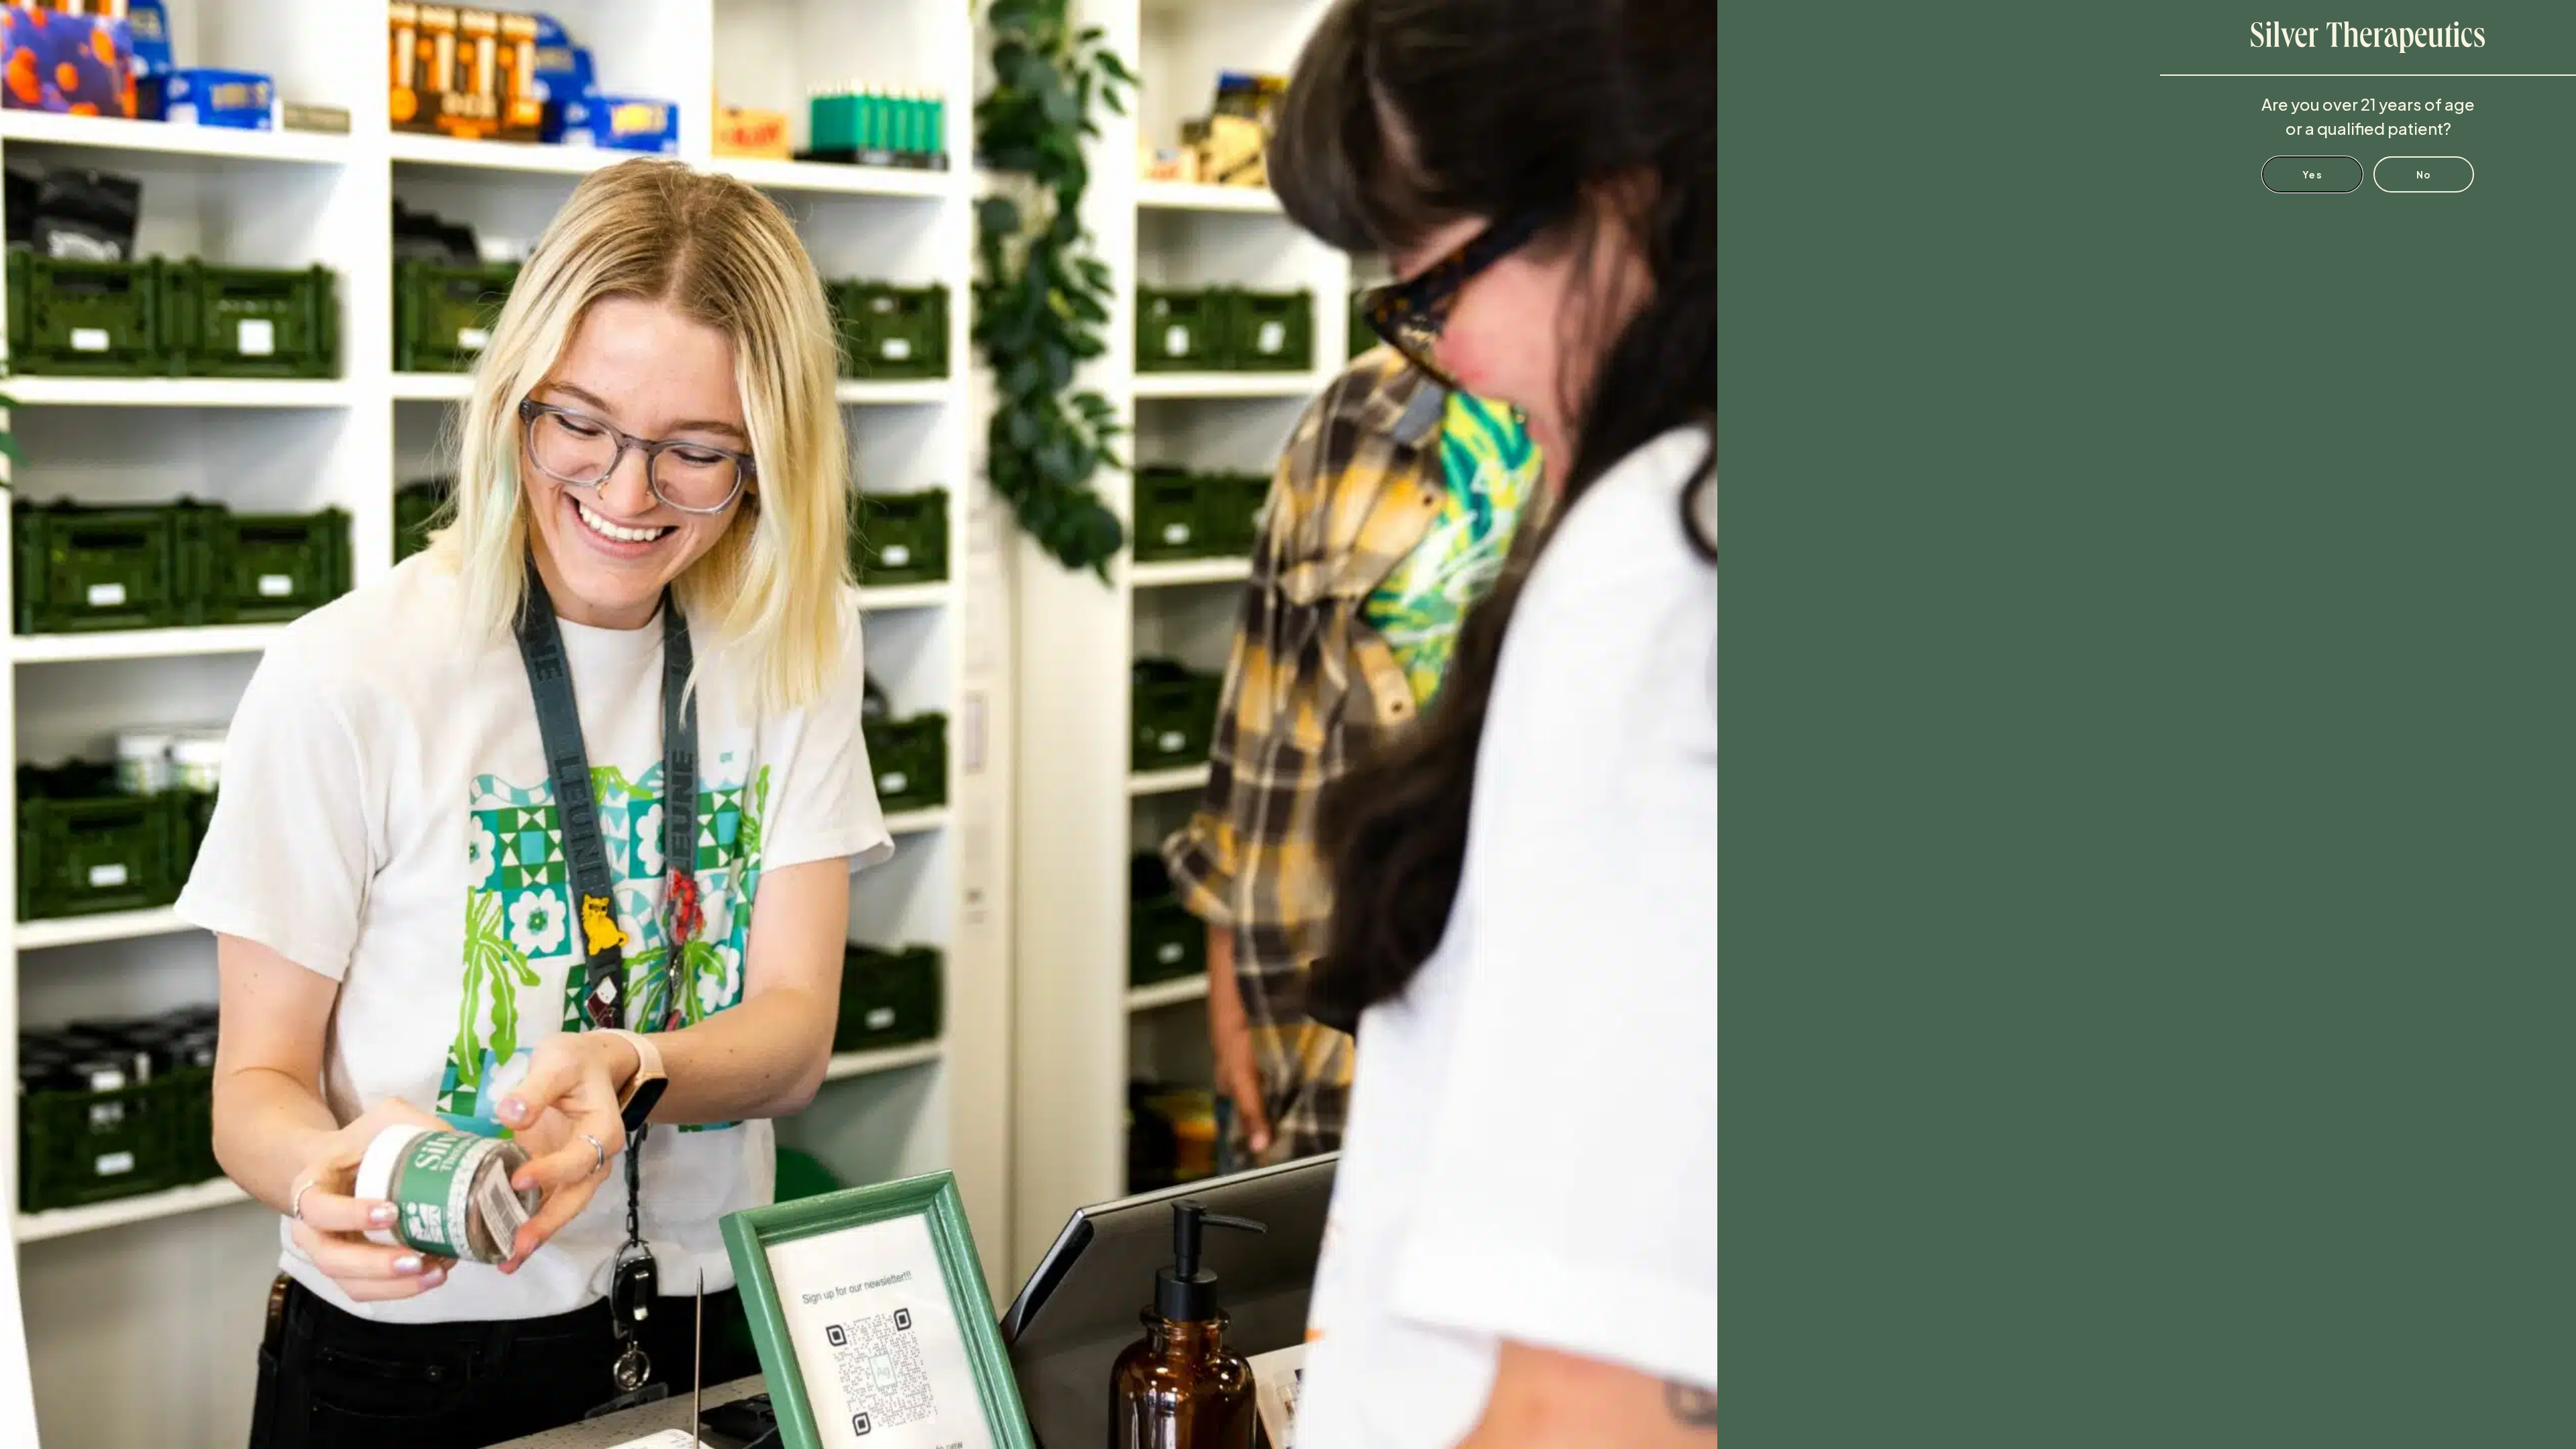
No (2424, 174)
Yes (2312, 174)
